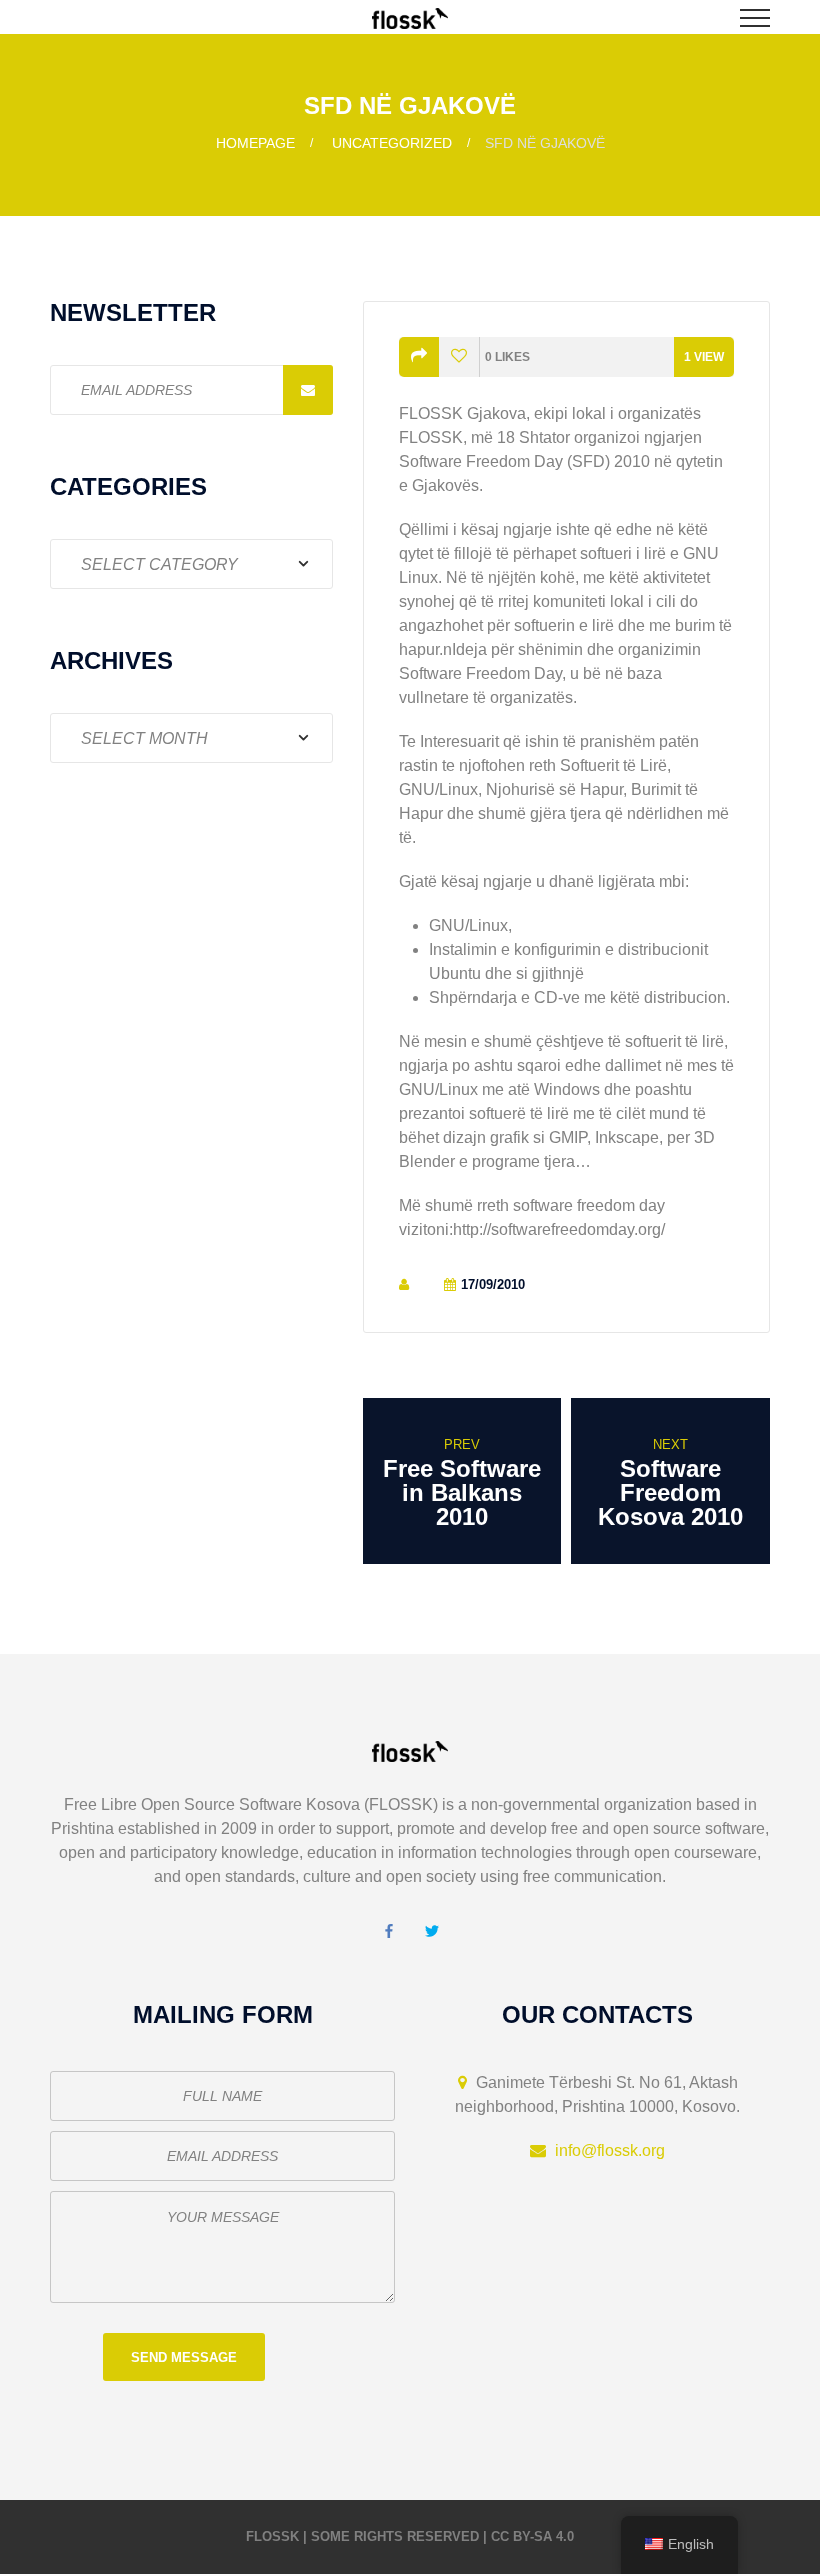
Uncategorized (392, 143)
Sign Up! (308, 390)
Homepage (255, 143)
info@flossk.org (610, 2150)
